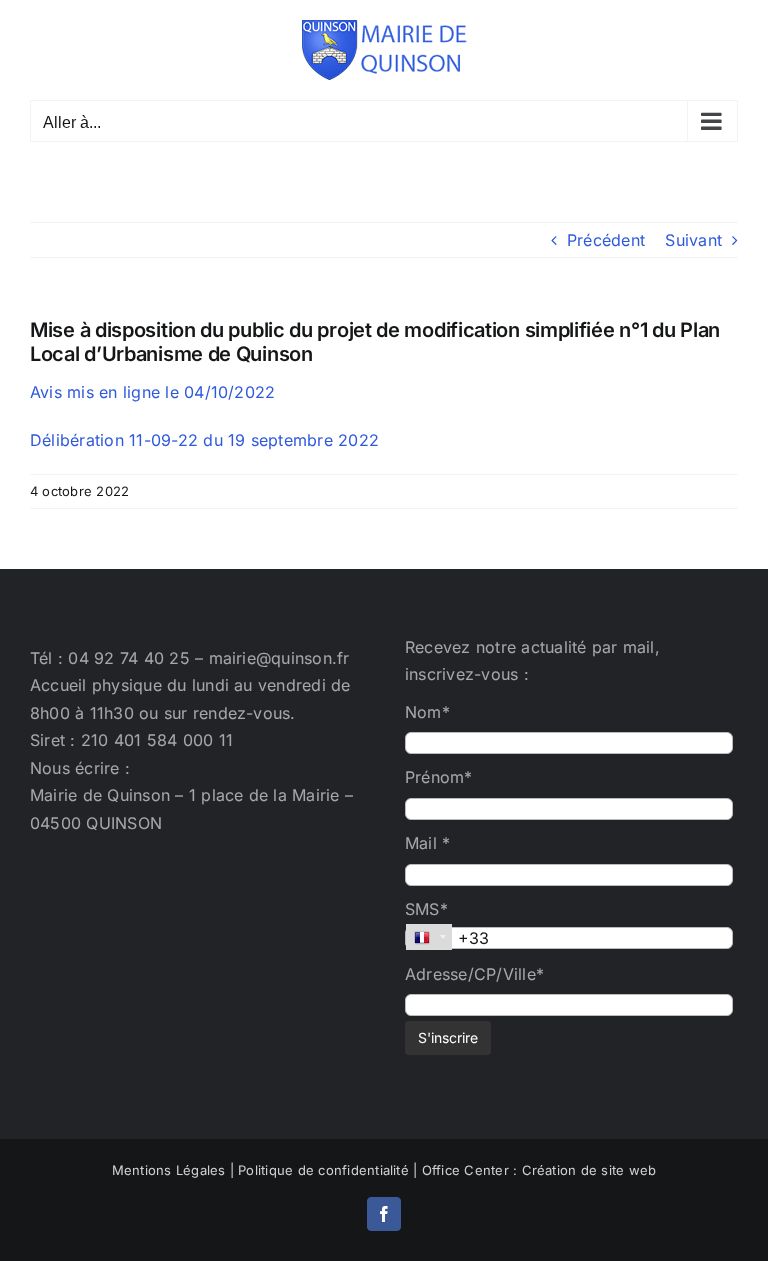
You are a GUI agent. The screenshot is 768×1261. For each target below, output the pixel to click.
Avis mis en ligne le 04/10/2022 (152, 392)
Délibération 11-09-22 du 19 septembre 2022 (204, 440)
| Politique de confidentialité (319, 1170)
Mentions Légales (169, 1170)
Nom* (427, 712)
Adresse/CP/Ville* (474, 974)
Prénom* (439, 777)
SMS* (426, 909)
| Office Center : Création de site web (534, 1170)
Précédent (606, 240)
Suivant (693, 240)
